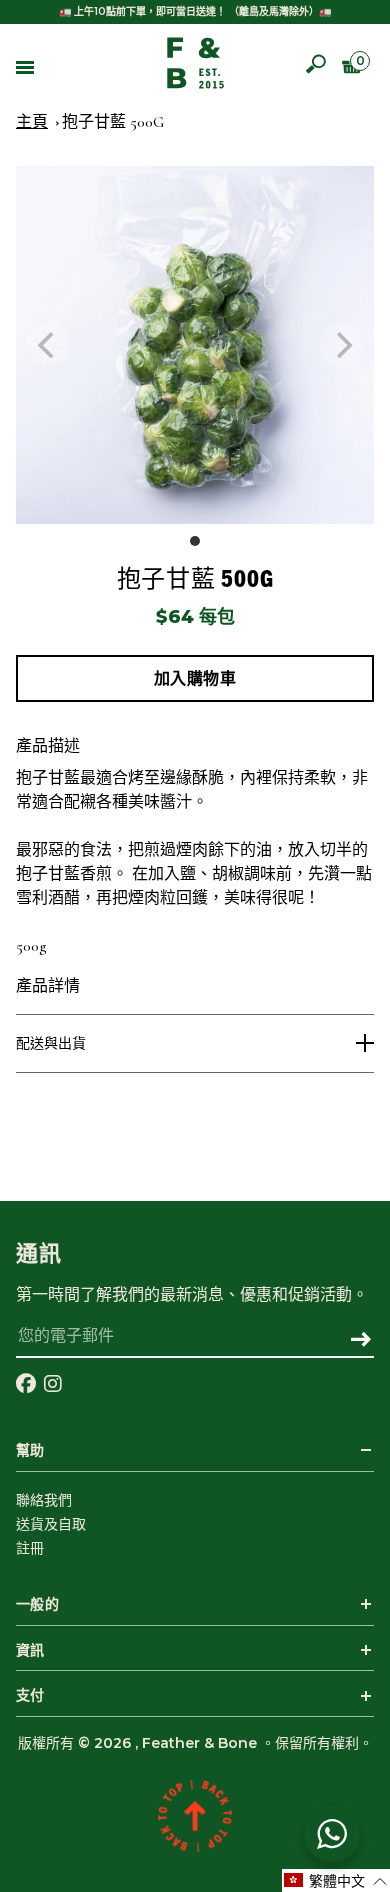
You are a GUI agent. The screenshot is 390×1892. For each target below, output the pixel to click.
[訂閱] (360, 1341)
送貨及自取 (51, 1524)
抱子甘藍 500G (113, 122)
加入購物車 (195, 678)
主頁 (32, 122)
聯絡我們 (44, 1500)
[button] (336, 1880)
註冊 (30, 1548)
